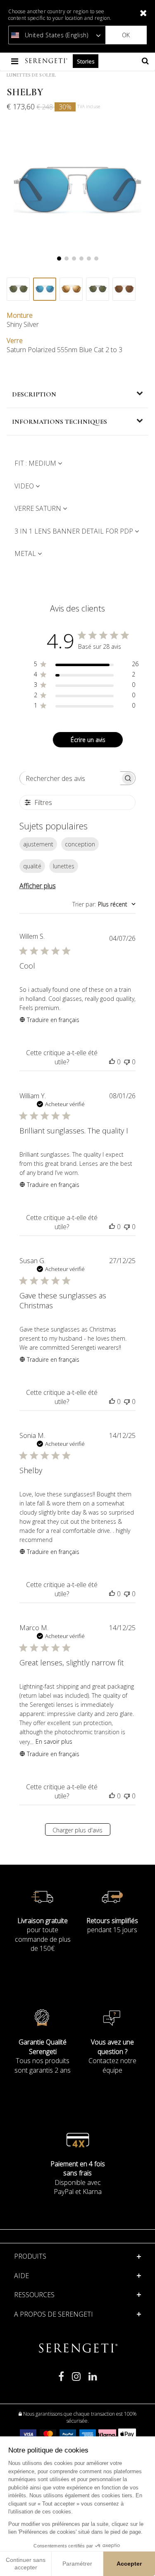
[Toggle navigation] (15, 61)
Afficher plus (38, 886)
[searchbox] (70, 778)
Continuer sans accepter (26, 2564)
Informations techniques (60, 422)
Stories (86, 61)
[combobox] (104, 904)
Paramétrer (77, 2564)
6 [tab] (96, 259)
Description (34, 394)
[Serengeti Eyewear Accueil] (47, 61)
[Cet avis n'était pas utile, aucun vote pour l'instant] (127, 1062)
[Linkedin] (93, 2380)
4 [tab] (81, 259)
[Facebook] (61, 2380)
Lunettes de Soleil (31, 75)
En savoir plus (54, 1741)
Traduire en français (53, 1020)
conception (80, 844)
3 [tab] (74, 259)
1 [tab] (59, 259)
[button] (78, 2276)
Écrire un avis (88, 740)
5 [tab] (89, 259)
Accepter (129, 2564)
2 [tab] (67, 259)
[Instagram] (76, 2380)
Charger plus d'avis (77, 1830)
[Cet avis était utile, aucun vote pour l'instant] (112, 1062)
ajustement (38, 844)
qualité (32, 866)
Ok (126, 35)
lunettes (64, 866)
